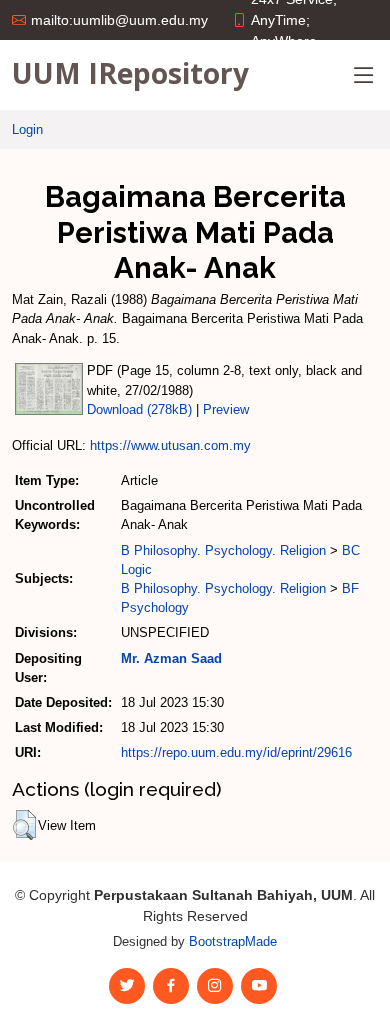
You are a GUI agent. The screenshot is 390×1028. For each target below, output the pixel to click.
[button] (24, 825)
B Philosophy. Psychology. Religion (223, 550)
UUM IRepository (130, 73)
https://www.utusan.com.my (170, 445)
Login (27, 129)
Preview (226, 409)
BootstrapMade (233, 941)
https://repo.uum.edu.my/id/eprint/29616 (236, 752)
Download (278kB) (139, 409)
